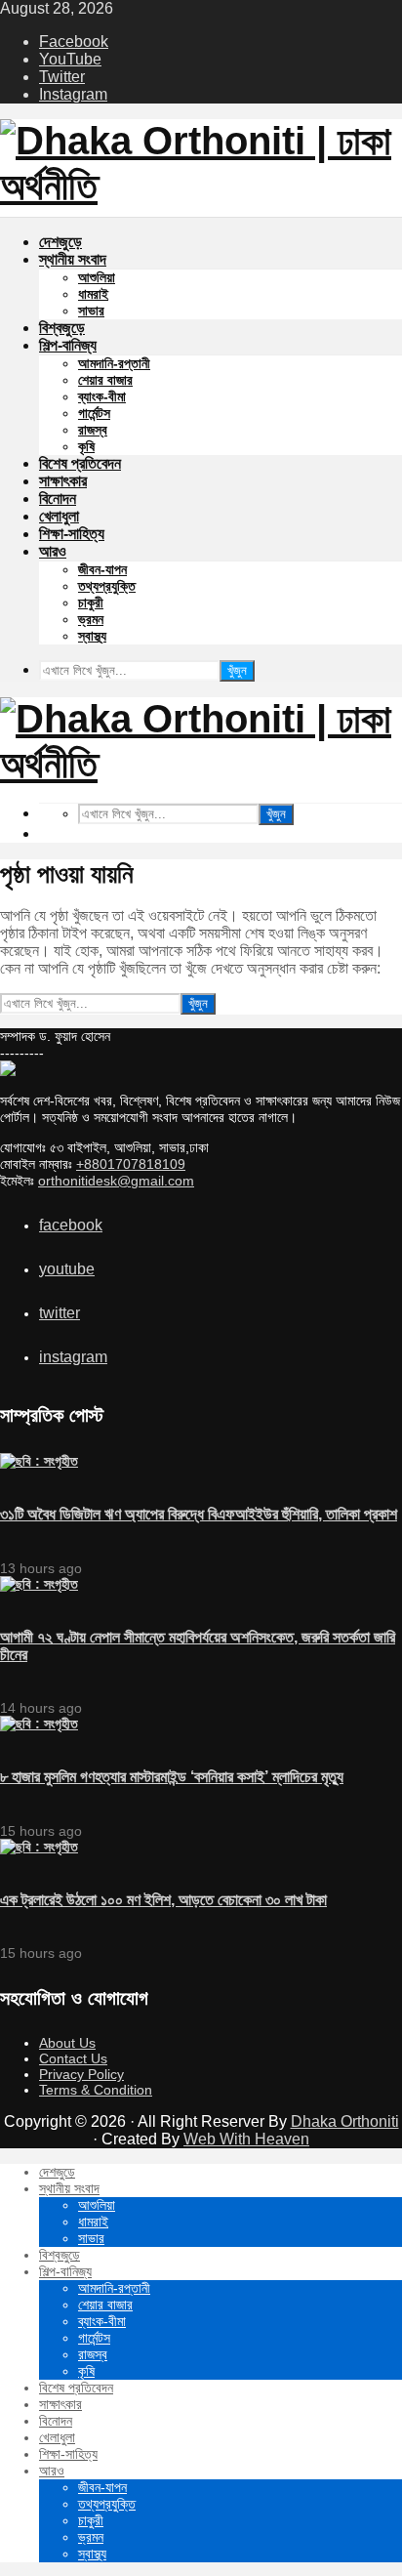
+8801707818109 (131, 1164)
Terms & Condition (96, 2090)
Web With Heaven (246, 2139)
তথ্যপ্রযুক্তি (107, 586)
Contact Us (73, 2058)
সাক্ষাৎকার (63, 481)
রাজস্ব (93, 430)
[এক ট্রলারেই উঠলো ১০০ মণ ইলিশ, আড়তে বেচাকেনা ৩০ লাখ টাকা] (39, 1847)
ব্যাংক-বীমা (102, 396)
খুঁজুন (237, 670)
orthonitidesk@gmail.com (116, 1181)
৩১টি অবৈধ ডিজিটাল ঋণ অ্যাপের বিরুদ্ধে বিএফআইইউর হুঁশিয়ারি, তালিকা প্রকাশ (199, 1514)
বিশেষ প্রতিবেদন (80, 463)
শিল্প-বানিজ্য (68, 345)
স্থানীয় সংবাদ (73, 259)
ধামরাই (93, 294)
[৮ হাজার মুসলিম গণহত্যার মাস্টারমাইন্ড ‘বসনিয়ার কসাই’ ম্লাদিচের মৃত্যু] (39, 1724)
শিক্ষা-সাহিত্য (72, 534)
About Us (67, 2043)
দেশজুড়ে (60, 242)
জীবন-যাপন (102, 569)
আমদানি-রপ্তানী (114, 363)
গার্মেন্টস (94, 413)
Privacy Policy (81, 2074)
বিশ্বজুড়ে (62, 328)
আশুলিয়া (97, 277)
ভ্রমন (91, 619)
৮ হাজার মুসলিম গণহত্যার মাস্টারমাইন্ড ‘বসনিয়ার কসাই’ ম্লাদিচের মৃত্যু (172, 1777)
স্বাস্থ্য (92, 636)
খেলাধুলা (59, 516)
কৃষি (86, 446)
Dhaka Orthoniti (345, 2121)
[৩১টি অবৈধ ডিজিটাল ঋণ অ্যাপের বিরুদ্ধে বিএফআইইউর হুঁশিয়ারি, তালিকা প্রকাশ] (39, 1461)
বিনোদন (58, 499)
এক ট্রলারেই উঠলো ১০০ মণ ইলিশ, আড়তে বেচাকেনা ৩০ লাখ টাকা (163, 1900)
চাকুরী (91, 602)
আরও (53, 551)
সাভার (91, 311)
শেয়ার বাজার (105, 380)
